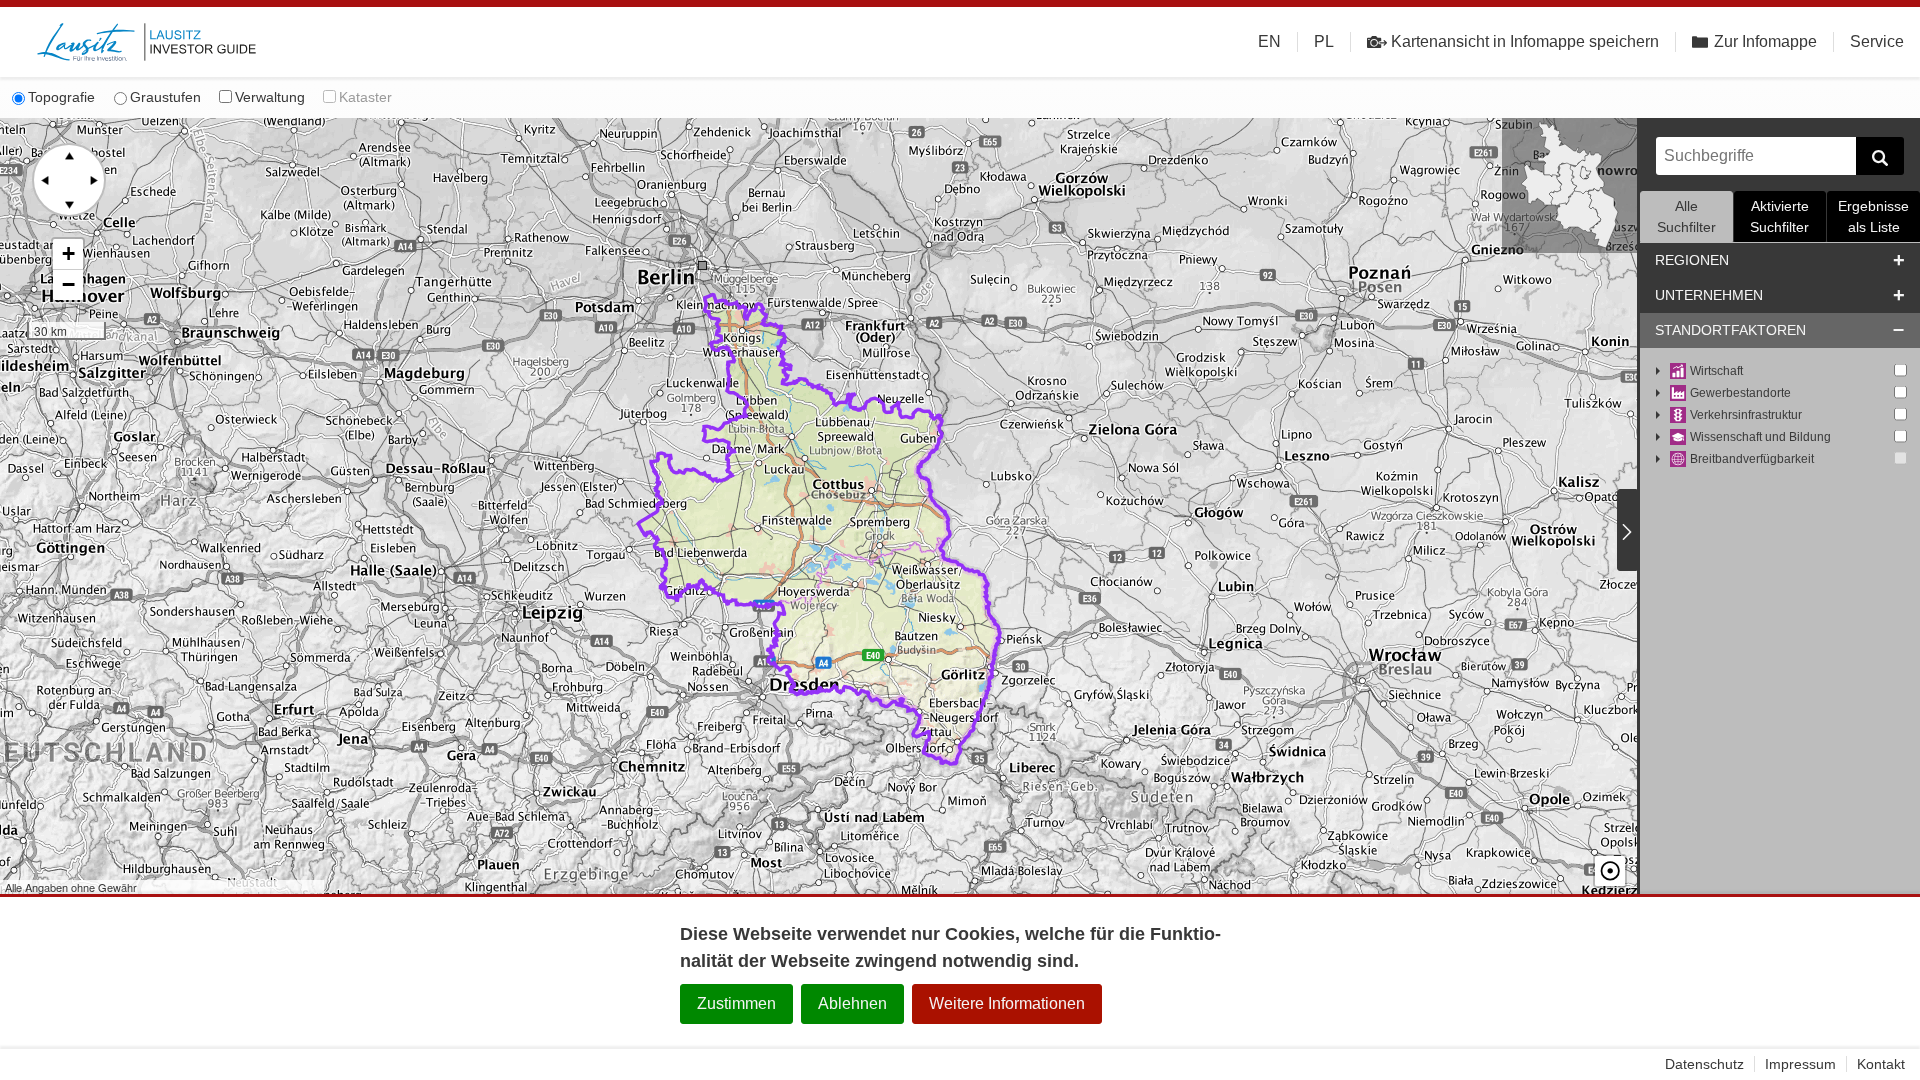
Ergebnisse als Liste (1873, 216)
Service (1877, 41)
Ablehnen (852, 1003)
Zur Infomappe (1765, 41)
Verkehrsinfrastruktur (1746, 415)
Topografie (61, 97)
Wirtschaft (1716, 371)
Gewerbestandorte (1740, 393)
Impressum (1800, 1064)
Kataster (365, 97)
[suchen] (1880, 156)
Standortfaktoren (1730, 330)
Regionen (1692, 260)
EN (1269, 41)
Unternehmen (1709, 295)
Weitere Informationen (1007, 1003)
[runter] (69, 204)
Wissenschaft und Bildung (1760, 437)
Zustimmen (736, 1003)
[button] (68, 254)
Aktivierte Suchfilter (1779, 216)
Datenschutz (1704, 1064)
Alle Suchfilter (1686, 216)
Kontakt (1881, 1064)
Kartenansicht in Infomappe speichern (1525, 41)
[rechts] (93, 180)
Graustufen (165, 97)
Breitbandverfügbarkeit (1752, 459)
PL (1324, 41)
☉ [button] (1610, 871)
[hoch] (69, 156)
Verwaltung (270, 97)
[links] (45, 180)
